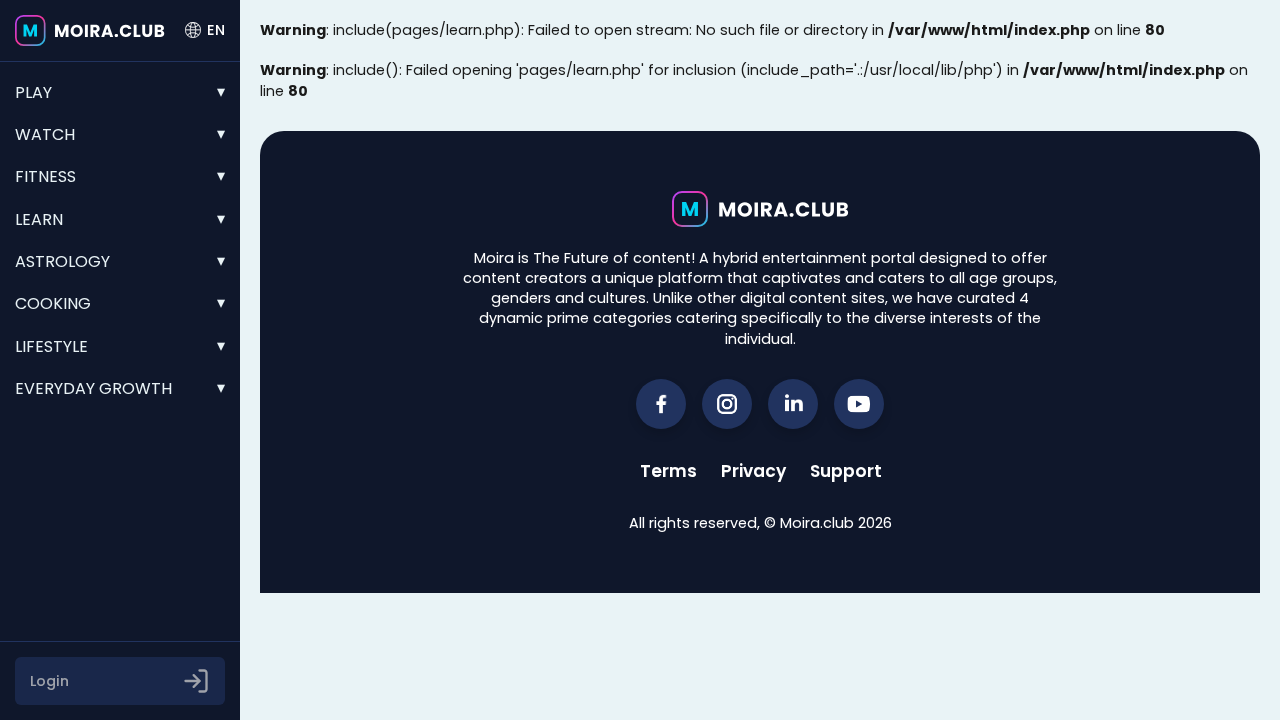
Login (49, 681)
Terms (668, 471)
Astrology (62, 261)
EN (216, 30)
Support (846, 471)
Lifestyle (51, 346)
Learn (39, 219)
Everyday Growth (93, 388)
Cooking (53, 303)
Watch (45, 134)
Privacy (753, 471)
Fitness (45, 176)
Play (33, 92)
